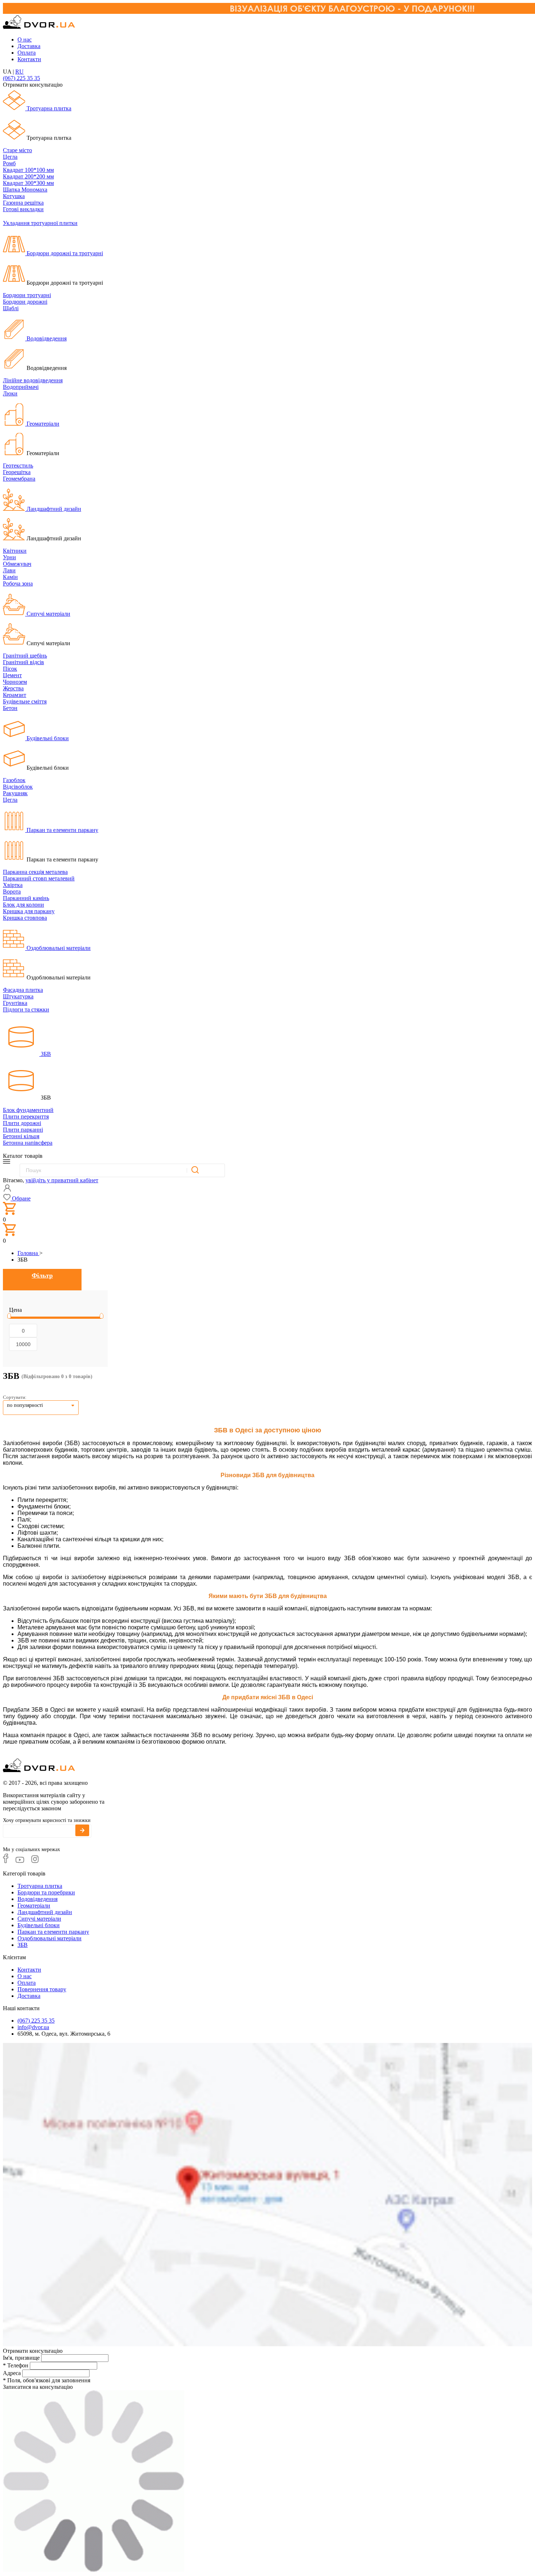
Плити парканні (23, 1130)
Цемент (12, 675)
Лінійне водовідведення (33, 380)
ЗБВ (45, 1054)
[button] (17, 1198)
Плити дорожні (22, 1123)
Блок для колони (23, 905)
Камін (10, 577)
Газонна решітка (23, 203)
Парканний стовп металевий (39, 878)
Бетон (10, 708)
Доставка (29, 46)
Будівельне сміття (25, 701)
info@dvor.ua (33, 2027)
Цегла (10, 157)
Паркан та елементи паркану (62, 830)
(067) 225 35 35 (21, 78)
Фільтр (42, 1275)
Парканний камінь (26, 898)
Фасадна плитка (23, 990)
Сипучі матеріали (48, 614)
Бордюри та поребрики (46, 1892)
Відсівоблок (18, 787)
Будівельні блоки (47, 738)
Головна (28, 1253)
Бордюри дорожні (25, 302)
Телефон (16, 2365)
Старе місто (17, 150)
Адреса (12, 2373)
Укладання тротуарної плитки (40, 223)
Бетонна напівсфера (28, 1143)
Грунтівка (15, 1003)
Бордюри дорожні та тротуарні (64, 253)
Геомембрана (19, 479)
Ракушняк (15, 793)
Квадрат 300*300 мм (28, 183)
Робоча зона (18, 583)
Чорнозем (15, 682)
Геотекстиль (18, 466)
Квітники (15, 551)
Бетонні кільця (21, 1136)
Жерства (13, 688)
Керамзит (15, 695)
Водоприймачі (21, 387)
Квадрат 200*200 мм (28, 176)
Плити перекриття (26, 1117)
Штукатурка (18, 996)
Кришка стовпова (25, 918)
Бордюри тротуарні (27, 295)
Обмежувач (17, 564)
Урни (9, 557)
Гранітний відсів (23, 662)
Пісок (10, 669)
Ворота (12, 891)
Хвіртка (13, 885)
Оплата (27, 53)
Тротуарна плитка (48, 108)
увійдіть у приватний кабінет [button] (62, 1180)
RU (19, 72)
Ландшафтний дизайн (53, 509)
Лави (9, 570)
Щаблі (11, 308)
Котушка (14, 196)
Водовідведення (46, 338)
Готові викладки (23, 209)
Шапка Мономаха (25, 190)
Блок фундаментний (28, 1110)
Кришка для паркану (29, 911)
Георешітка (17, 472)
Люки (10, 393)
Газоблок (14, 780)
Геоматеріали (42, 424)
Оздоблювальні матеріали (58, 948)
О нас (25, 40)
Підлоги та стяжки (26, 1009)
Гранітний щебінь (25, 656)
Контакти (29, 59)
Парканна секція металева (35, 872)
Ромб (9, 163)
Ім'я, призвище (21, 2358)
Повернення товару (42, 1989)
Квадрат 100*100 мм (28, 170)
